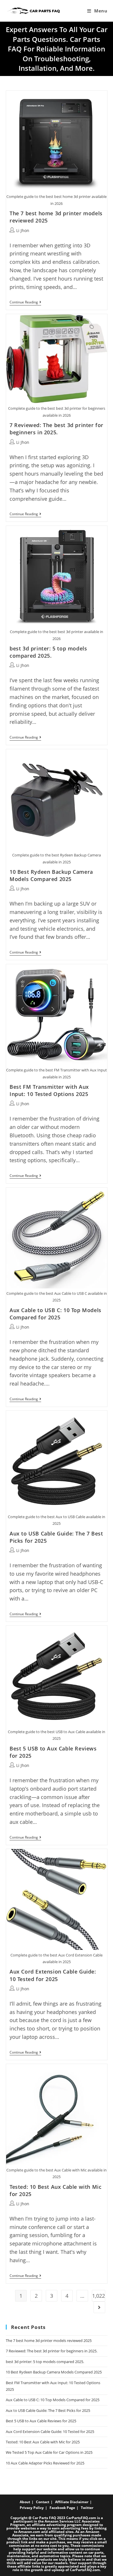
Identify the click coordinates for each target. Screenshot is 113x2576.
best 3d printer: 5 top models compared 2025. (48, 652)
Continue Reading (25, 303)
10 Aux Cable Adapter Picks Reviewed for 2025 (45, 2463)
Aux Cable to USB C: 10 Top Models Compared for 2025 (55, 1314)
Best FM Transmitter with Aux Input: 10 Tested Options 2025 (49, 1090)
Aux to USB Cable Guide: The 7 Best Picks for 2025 (48, 2410)
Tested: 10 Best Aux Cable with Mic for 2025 (43, 2442)
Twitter (87, 2508)
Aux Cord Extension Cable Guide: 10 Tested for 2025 (53, 1975)
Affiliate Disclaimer (72, 2502)
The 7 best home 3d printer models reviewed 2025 (49, 2341)
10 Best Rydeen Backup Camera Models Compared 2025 (51, 875)
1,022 (99, 2296)
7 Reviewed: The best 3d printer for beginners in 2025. (57, 429)
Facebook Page (62, 2508)
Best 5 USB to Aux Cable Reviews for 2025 (41, 2421)
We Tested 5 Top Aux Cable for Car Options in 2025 (49, 2452)
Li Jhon (23, 230)
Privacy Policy (32, 2508)
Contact (43, 2502)
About (25, 2502)
